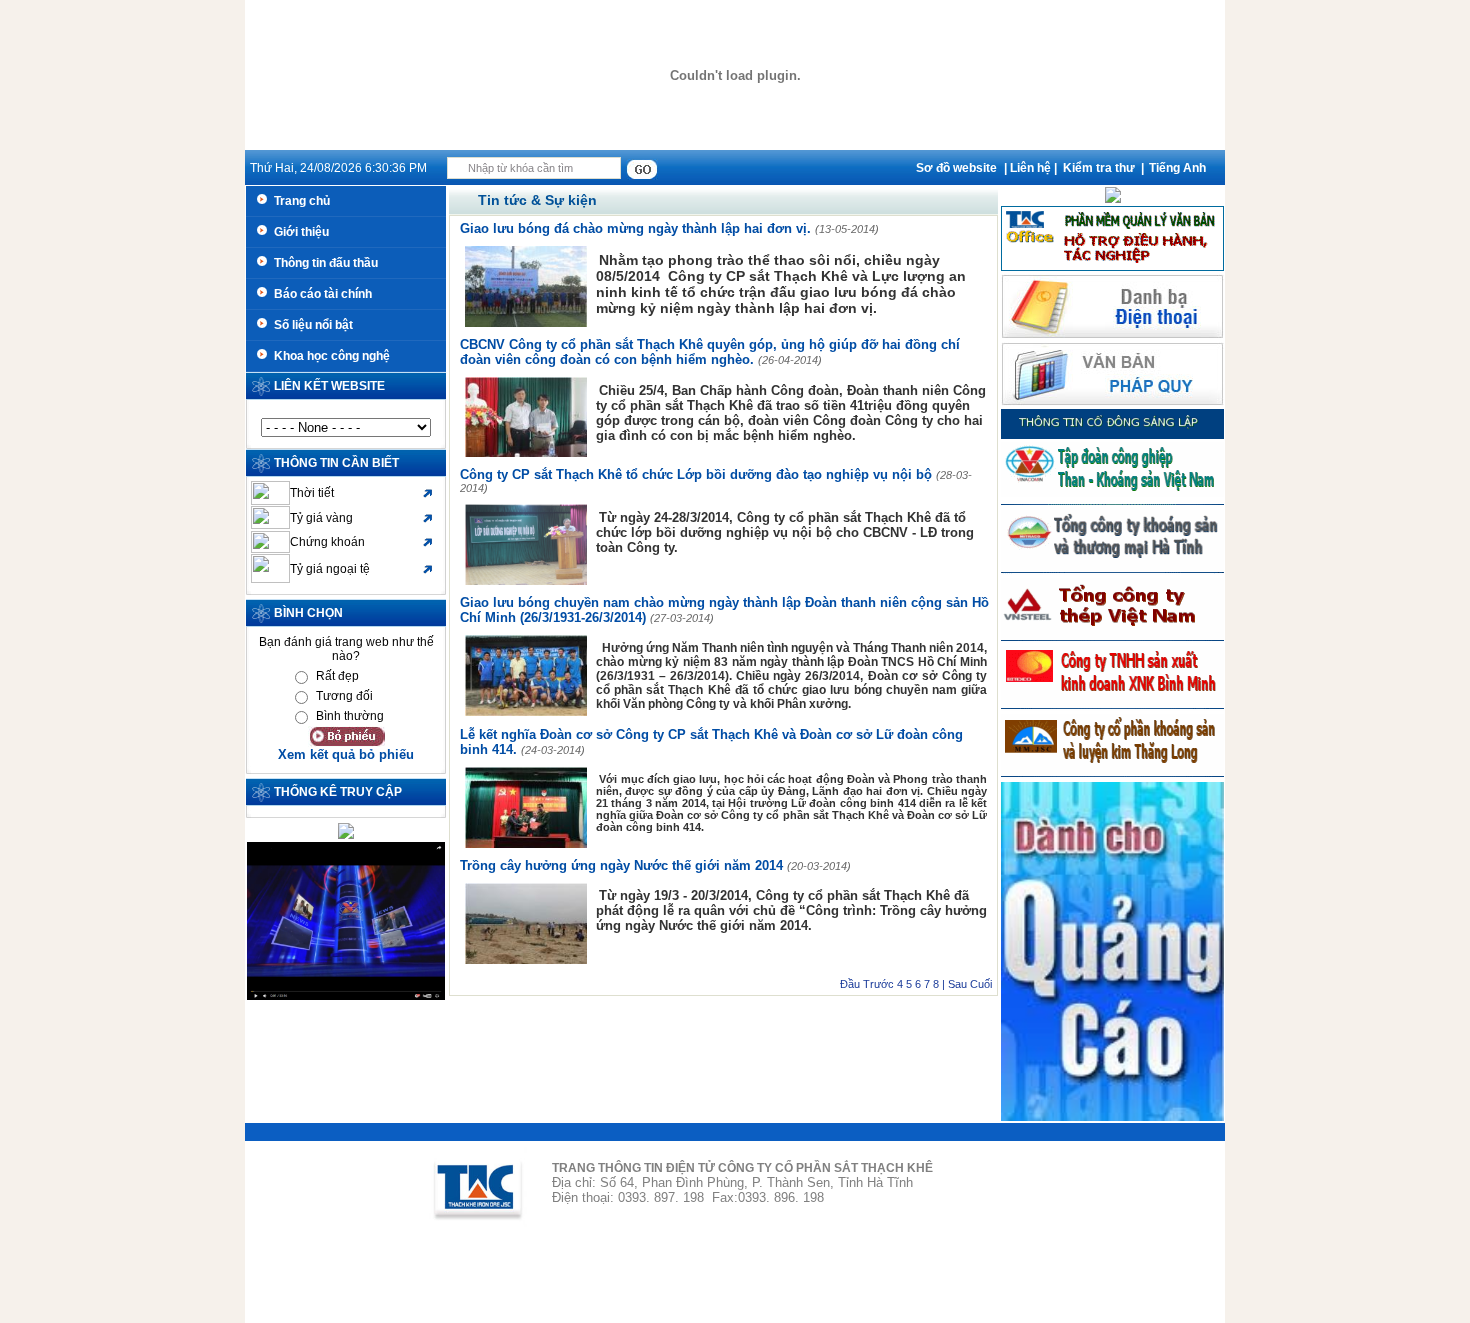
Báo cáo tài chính (320, 294)
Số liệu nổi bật (310, 325)
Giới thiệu (298, 232)
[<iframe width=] (346, 996)
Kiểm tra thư (1099, 168)
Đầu (850, 984)
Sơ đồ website (956, 168)
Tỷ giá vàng (321, 518)
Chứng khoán (327, 542)
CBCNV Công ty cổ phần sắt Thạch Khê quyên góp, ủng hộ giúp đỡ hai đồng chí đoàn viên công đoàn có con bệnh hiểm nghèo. (710, 352)
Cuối (981, 984)
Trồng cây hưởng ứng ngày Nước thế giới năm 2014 (623, 865)
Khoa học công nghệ (329, 356)
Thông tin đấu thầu (323, 263)
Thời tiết (312, 493)
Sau (957, 984)
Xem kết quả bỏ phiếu (346, 754)
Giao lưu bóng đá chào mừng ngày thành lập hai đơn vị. (637, 228)
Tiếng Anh (1177, 168)
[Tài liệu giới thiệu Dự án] (1113, 199)
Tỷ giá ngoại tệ (330, 569)
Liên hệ (1030, 168)
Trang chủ (299, 201)
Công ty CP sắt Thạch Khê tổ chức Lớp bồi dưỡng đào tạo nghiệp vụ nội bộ (698, 474)
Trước (878, 984)
